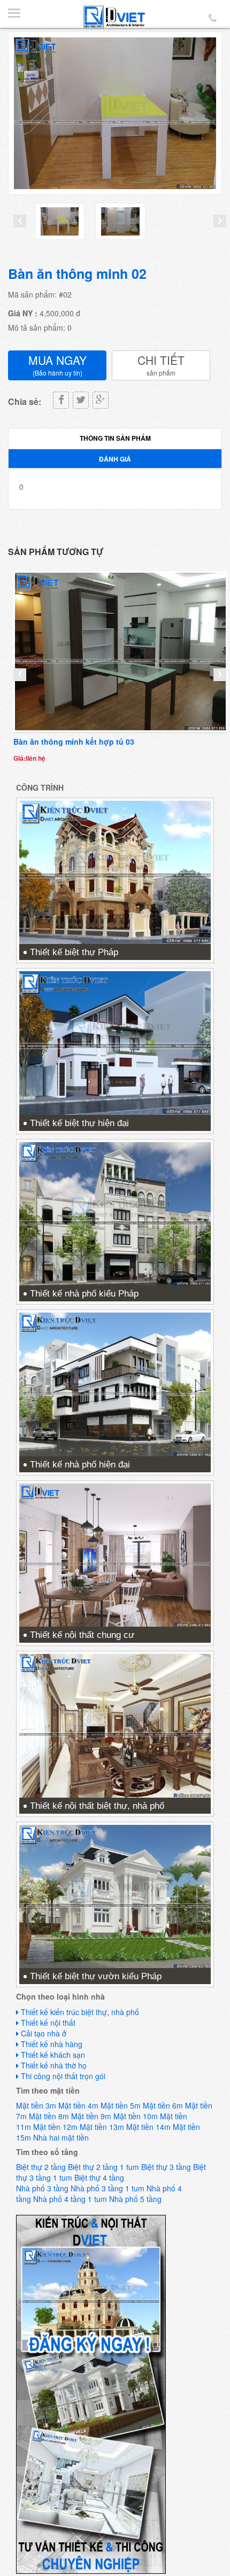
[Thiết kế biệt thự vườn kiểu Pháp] (115, 1895)
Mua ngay (57, 365)
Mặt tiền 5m (121, 2105)
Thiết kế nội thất (48, 2023)
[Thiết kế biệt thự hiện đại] (115, 1042)
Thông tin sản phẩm (115, 438)
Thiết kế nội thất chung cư (82, 1635)
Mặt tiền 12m (55, 2127)
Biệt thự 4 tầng (99, 2177)
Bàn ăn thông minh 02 (77, 274)
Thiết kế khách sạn (53, 2055)
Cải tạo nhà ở (44, 2033)
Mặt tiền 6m (163, 2105)
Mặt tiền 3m (36, 2105)
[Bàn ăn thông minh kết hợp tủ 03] (120, 652)
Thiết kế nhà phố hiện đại (80, 1465)
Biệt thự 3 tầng (166, 2167)
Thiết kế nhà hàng (52, 2044)
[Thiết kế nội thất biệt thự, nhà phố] (115, 1724)
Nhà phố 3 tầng (42, 2188)
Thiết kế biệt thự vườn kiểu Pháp (96, 1976)
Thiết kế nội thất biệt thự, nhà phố (97, 1806)
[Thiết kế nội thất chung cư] (115, 1554)
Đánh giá (115, 459)
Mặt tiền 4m (78, 2105)
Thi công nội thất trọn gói (63, 2076)
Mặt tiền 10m (136, 2116)
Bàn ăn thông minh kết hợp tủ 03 (74, 741)
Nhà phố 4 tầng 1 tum (70, 2199)
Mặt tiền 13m (102, 2127)
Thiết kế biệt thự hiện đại (79, 1123)
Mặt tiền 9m (91, 2116)
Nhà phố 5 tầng (135, 2199)
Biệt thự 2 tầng (41, 2167)
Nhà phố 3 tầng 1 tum (108, 2188)
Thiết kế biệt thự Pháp (74, 952)
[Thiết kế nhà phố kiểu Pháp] (115, 1213)
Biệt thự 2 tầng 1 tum (103, 2167)
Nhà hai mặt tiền (61, 2137)
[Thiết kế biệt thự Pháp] (115, 871)
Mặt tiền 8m (49, 2116)
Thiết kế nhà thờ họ (54, 2065)
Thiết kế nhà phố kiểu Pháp (84, 1294)
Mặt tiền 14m (148, 2127)
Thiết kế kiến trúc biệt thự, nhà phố (80, 2012)
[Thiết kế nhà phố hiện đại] (115, 1383)
